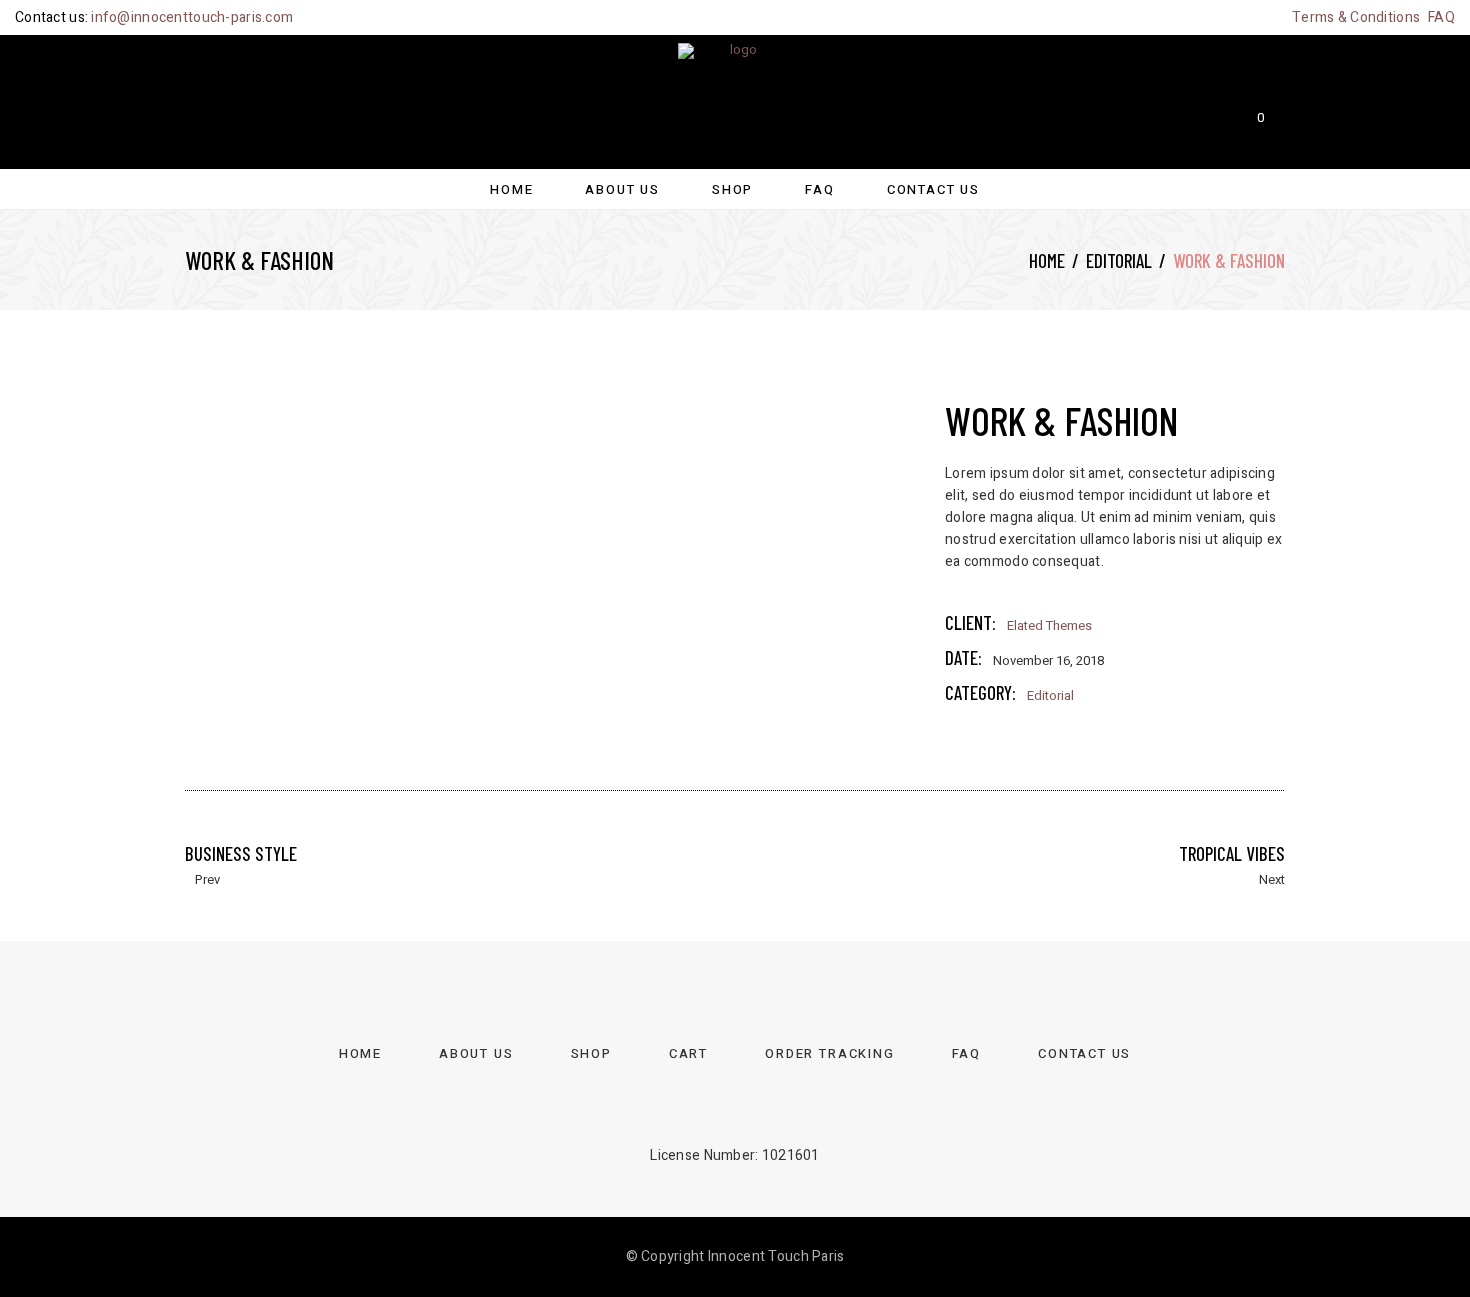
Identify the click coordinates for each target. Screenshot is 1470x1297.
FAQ (1441, 17)
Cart (688, 1053)
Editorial (1119, 260)
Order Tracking (829, 1053)
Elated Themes (1049, 625)
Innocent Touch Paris (776, 1256)
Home (1047, 260)
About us (476, 1053)
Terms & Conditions (1356, 17)
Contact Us (1084, 1053)
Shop (591, 1053)
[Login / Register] (193, 100)
